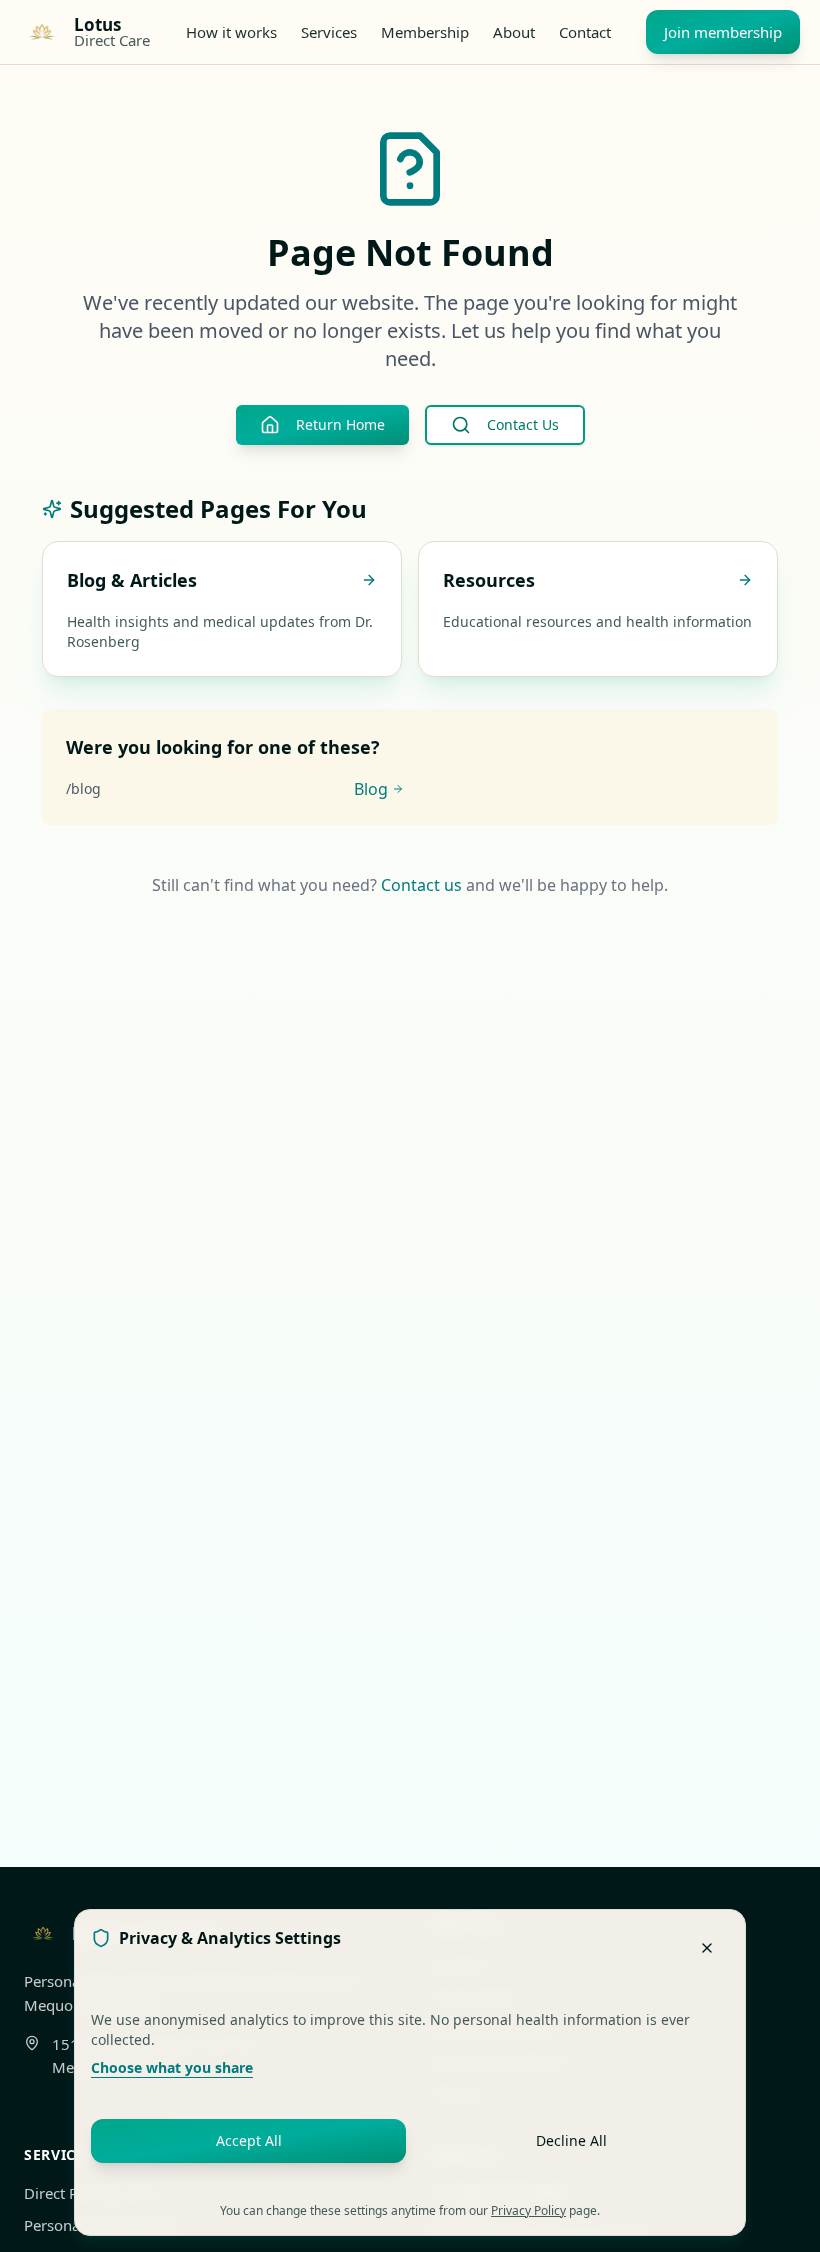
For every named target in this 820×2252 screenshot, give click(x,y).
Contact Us (523, 424)
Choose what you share (172, 2067)
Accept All (249, 2140)
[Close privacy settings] (707, 1948)
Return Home (340, 424)
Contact (585, 32)
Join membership (723, 32)
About (514, 32)
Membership (425, 32)
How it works (231, 32)
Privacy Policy (528, 2210)
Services (329, 32)
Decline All (571, 2140)
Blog (371, 789)
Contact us (421, 885)
